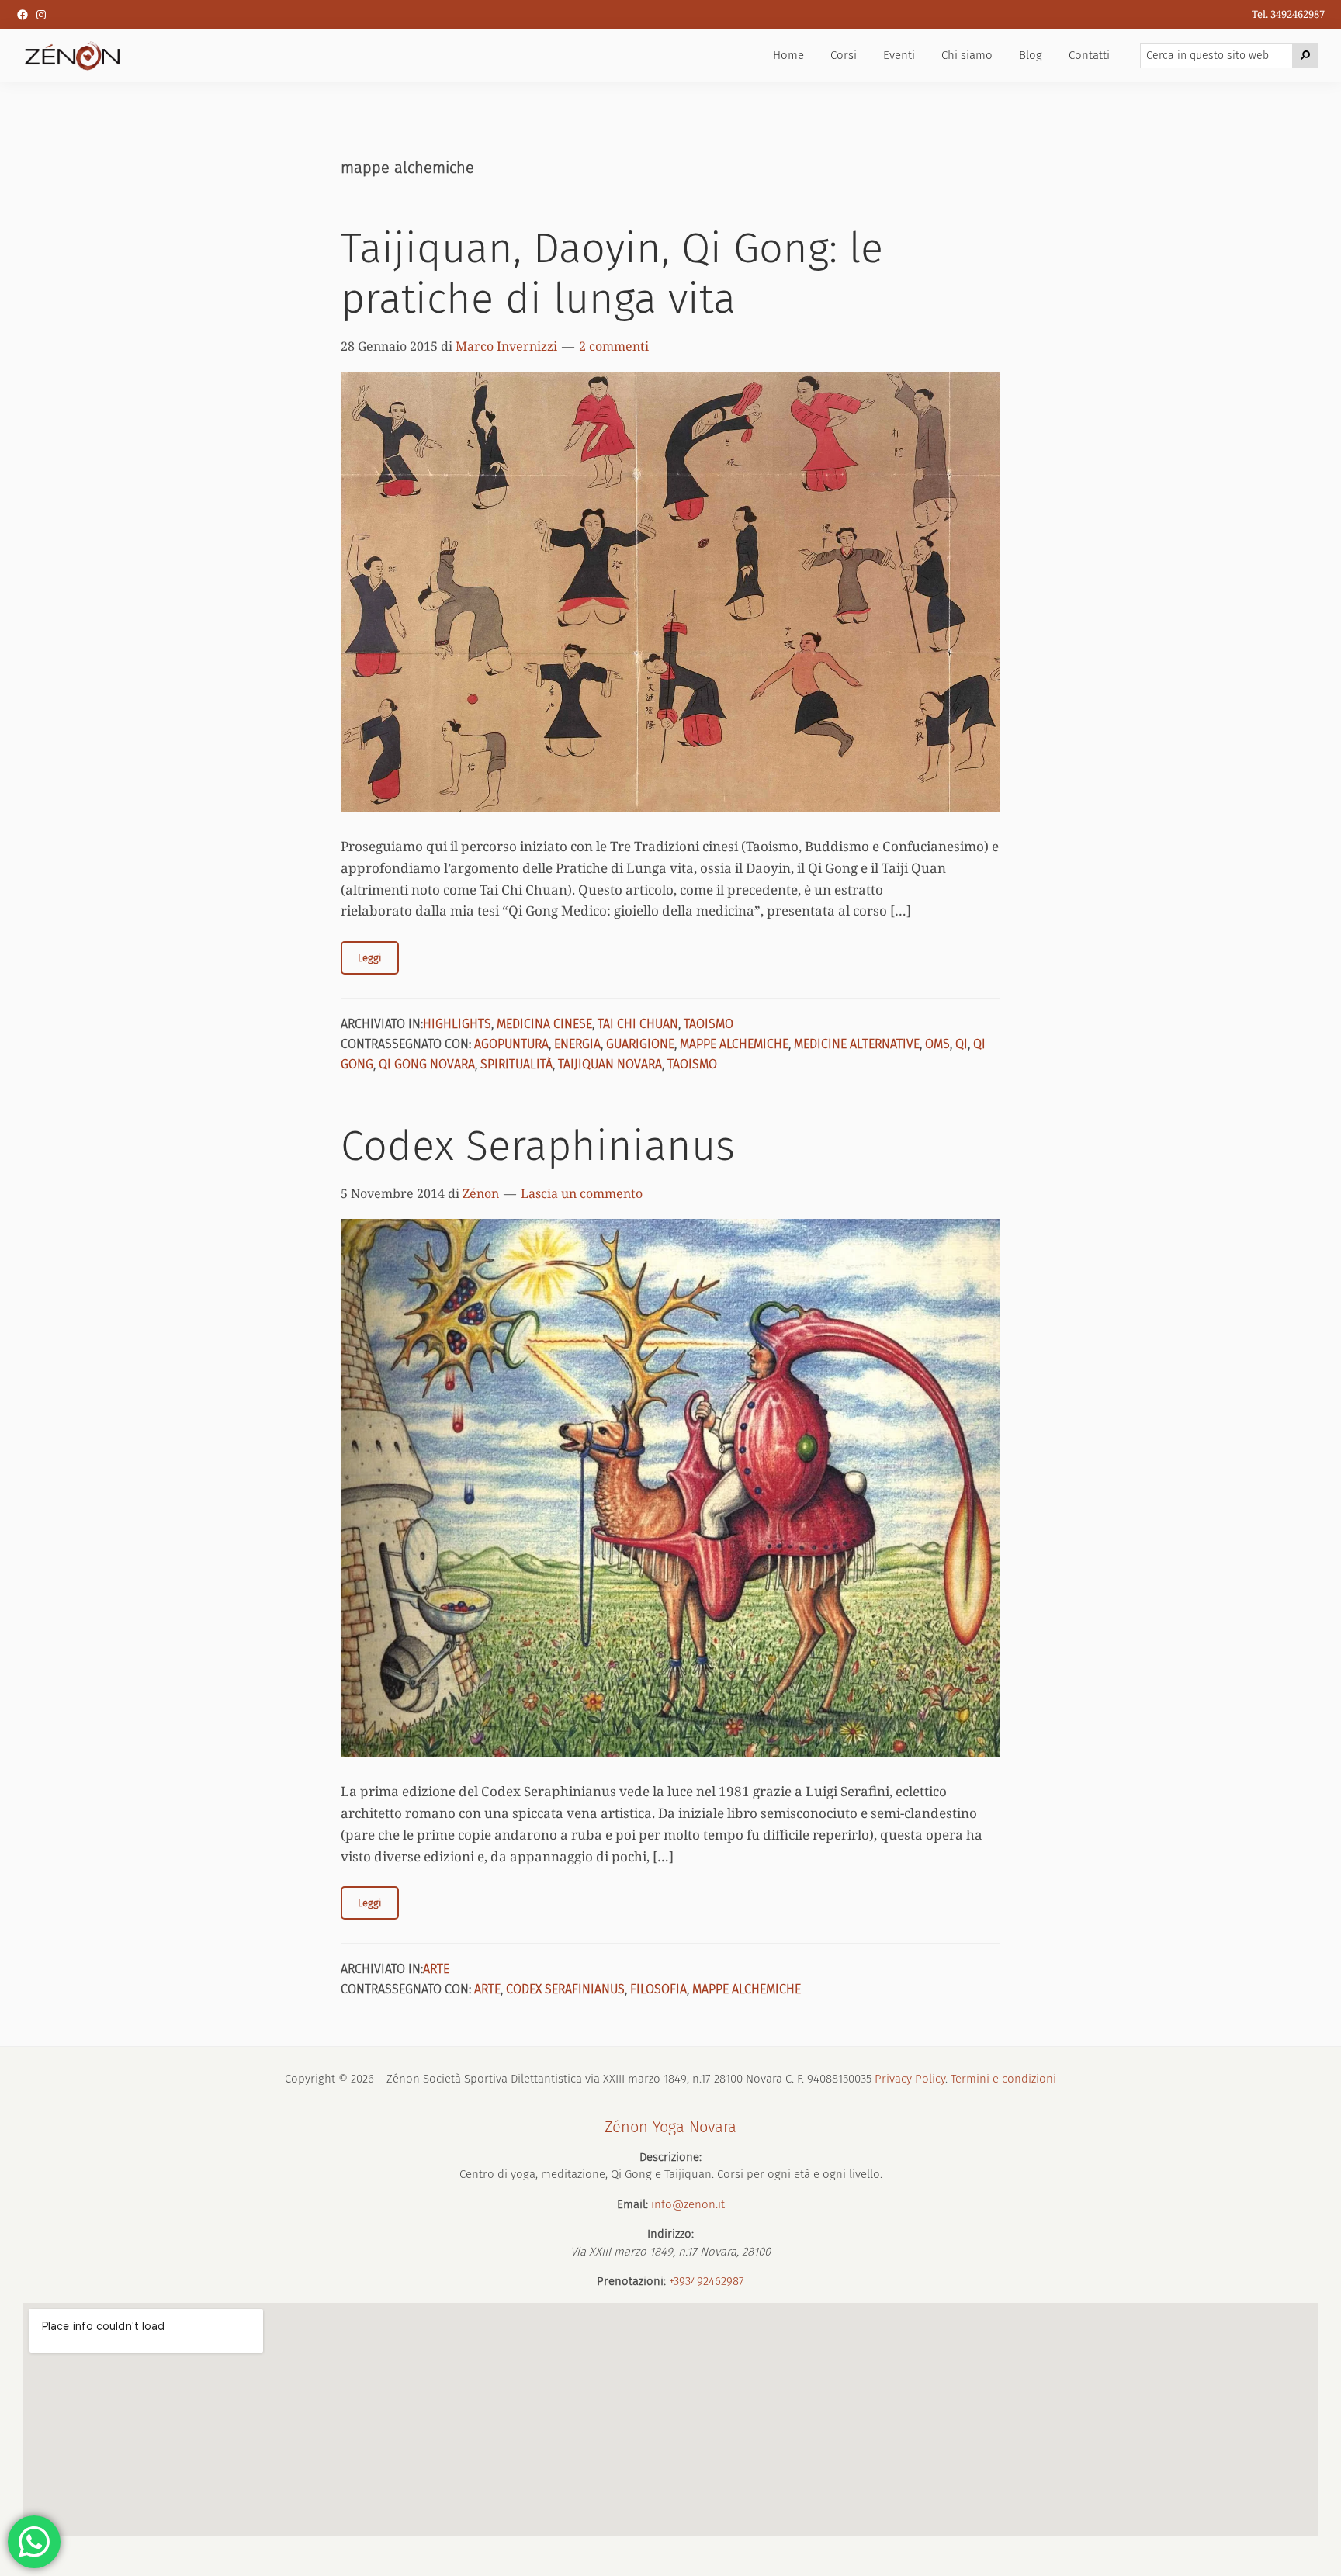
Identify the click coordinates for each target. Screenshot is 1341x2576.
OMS (937, 1044)
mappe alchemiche (734, 1044)
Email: (632, 2204)
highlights (457, 1024)
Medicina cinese (544, 1024)
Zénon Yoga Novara (670, 2127)
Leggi (370, 958)
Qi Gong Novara (427, 1064)
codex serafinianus (565, 1989)
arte (436, 1969)
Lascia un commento (582, 1193)
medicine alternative (857, 1044)
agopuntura (511, 1044)
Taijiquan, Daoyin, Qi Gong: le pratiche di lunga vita (612, 274)
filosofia (658, 1989)
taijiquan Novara (610, 1064)
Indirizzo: (670, 2234)
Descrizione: (670, 2157)
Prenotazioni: (631, 2281)
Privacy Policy (910, 2079)
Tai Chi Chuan (638, 1024)
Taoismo (709, 1024)
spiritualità (516, 1064)
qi (962, 1044)
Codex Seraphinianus (538, 1146)
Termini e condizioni (1003, 2079)
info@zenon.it (688, 2204)
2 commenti (614, 346)
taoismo (692, 1064)
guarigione (640, 1044)
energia (577, 1044)
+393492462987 (707, 2281)
